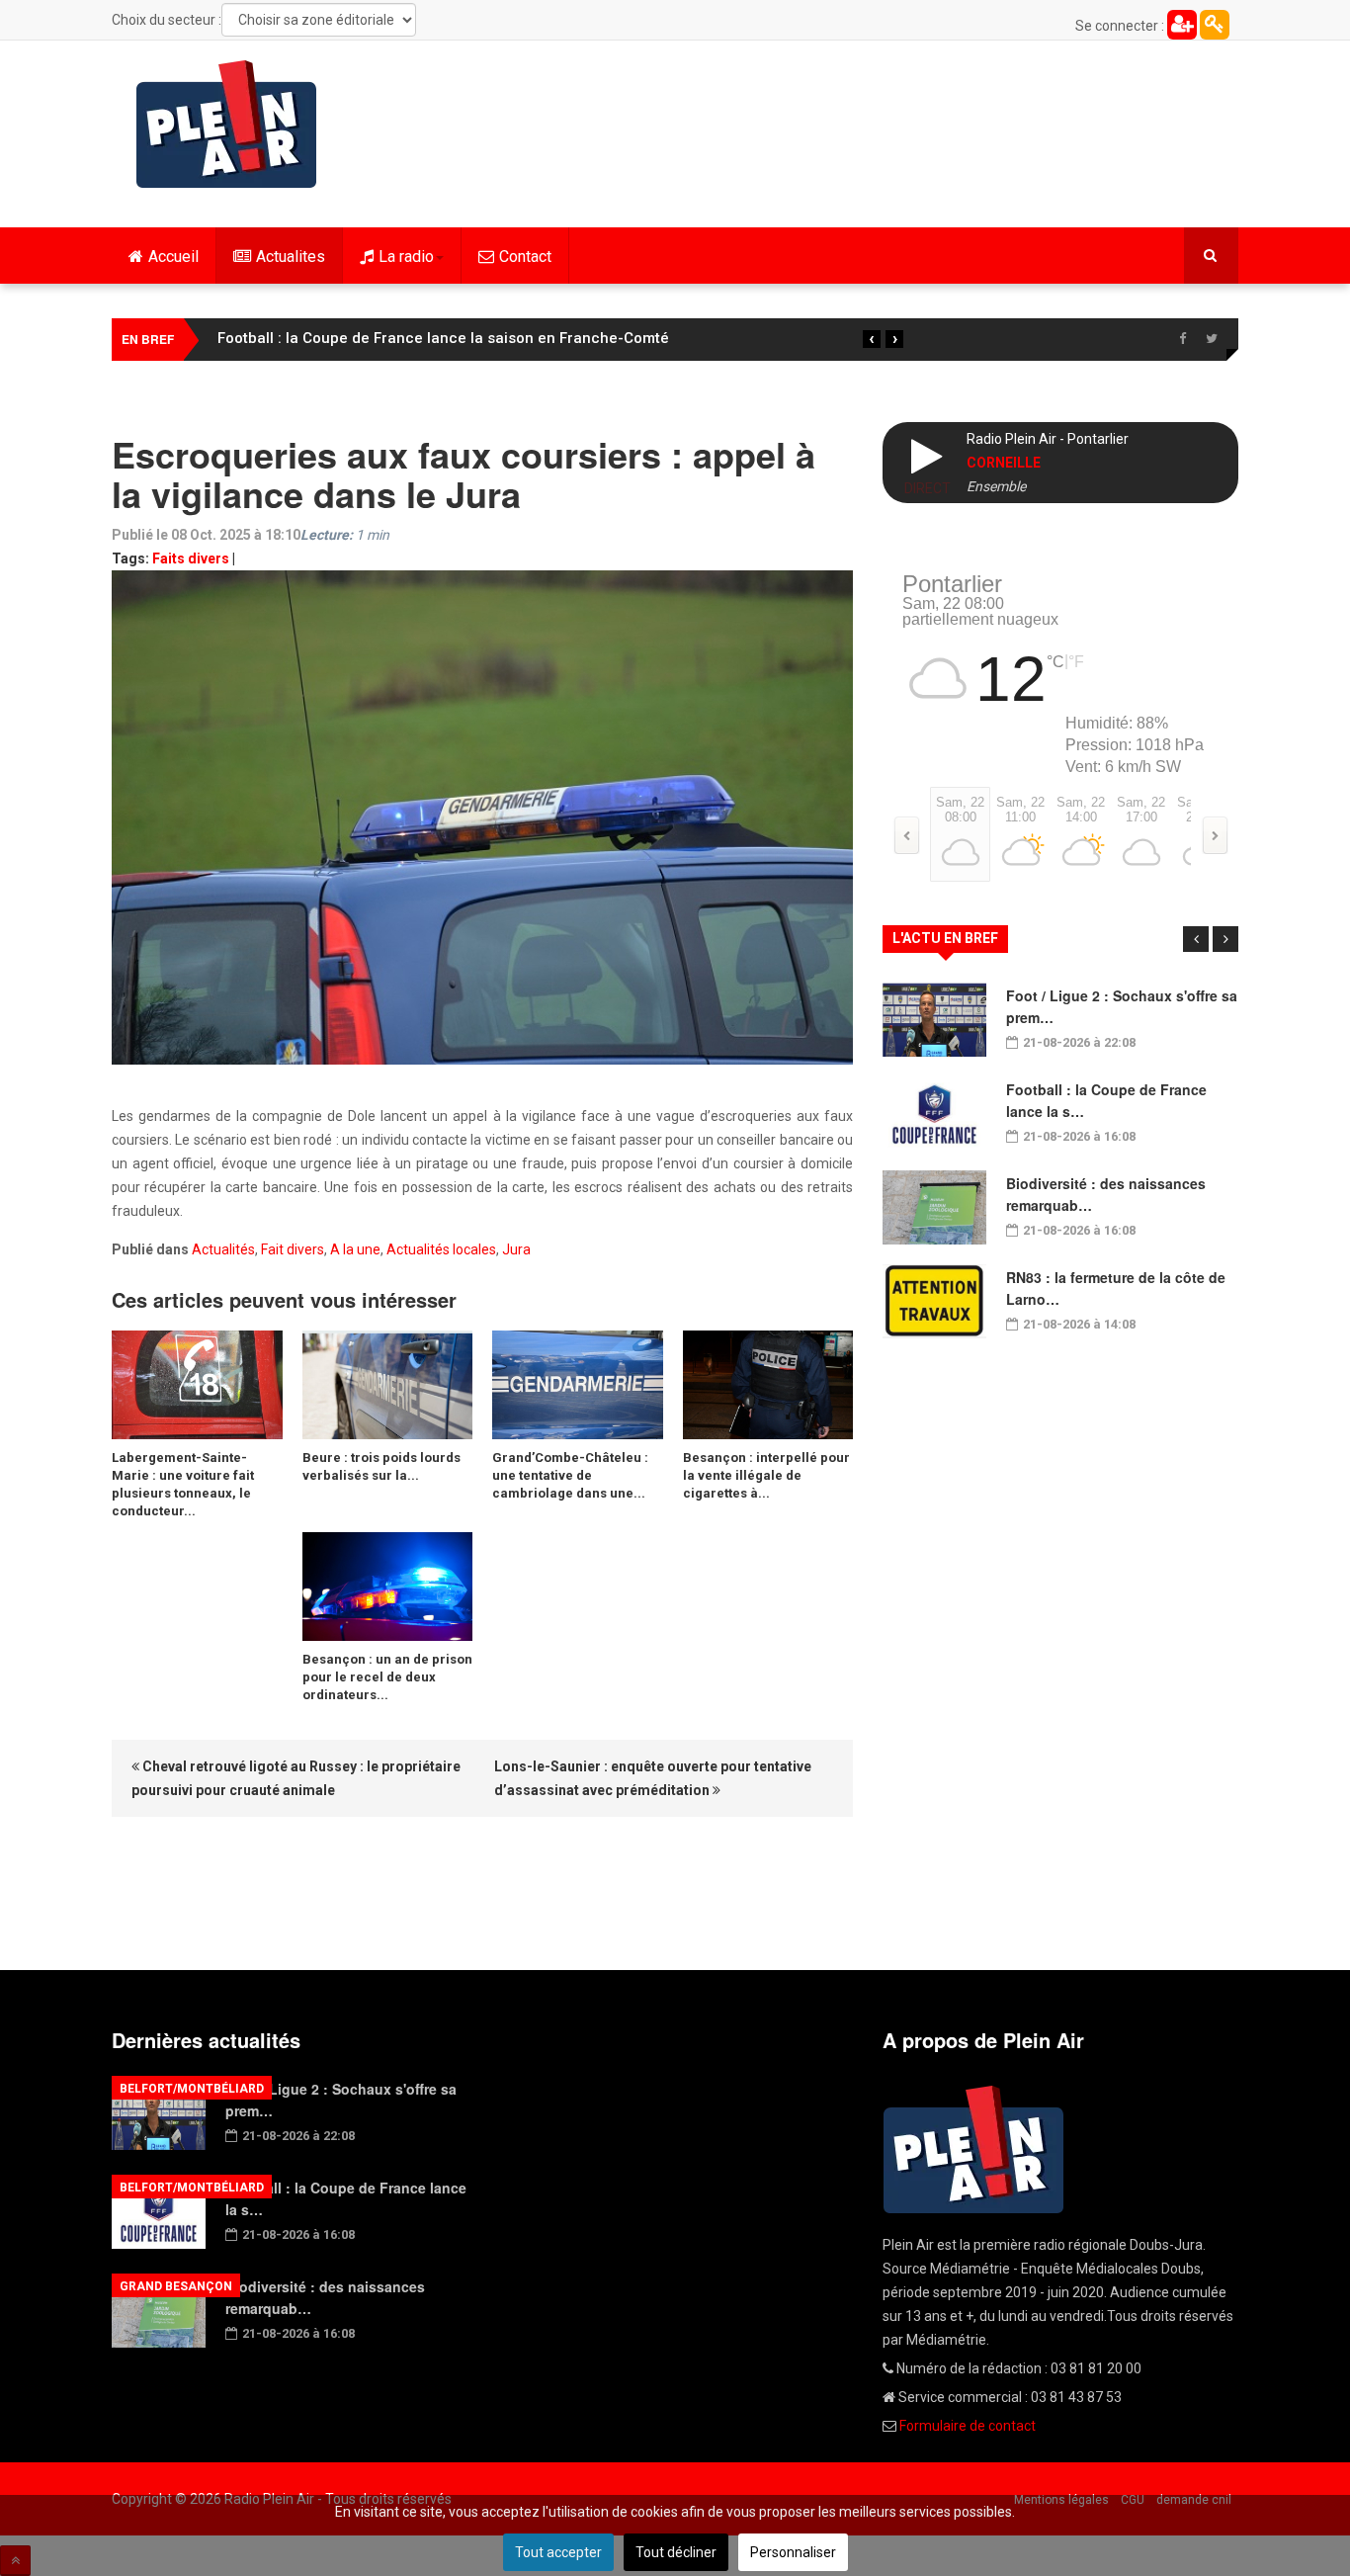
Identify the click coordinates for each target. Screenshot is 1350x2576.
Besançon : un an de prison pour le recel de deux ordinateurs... (387, 1677)
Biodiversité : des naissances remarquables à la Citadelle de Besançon (468, 338)
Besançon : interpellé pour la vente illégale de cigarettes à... (766, 1475)
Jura (516, 1249)
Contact (525, 257)
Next (1225, 939)
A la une (355, 1249)
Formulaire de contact (968, 2426)
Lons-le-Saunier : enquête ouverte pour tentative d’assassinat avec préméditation (653, 1778)
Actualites (291, 257)
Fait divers (293, 1249)
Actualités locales (441, 1249)
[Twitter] (1212, 339)
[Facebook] (1182, 339)
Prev (1196, 939)
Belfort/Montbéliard (192, 2089)
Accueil (173, 257)
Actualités (223, 1249)
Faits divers (191, 558)
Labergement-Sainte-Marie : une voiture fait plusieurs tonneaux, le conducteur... (183, 1484)
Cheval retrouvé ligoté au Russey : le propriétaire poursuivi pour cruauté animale (296, 1778)
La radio (406, 257)
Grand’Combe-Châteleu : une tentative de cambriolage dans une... (570, 1475)
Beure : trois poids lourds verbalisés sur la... (381, 1466)
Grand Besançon (176, 2286)
